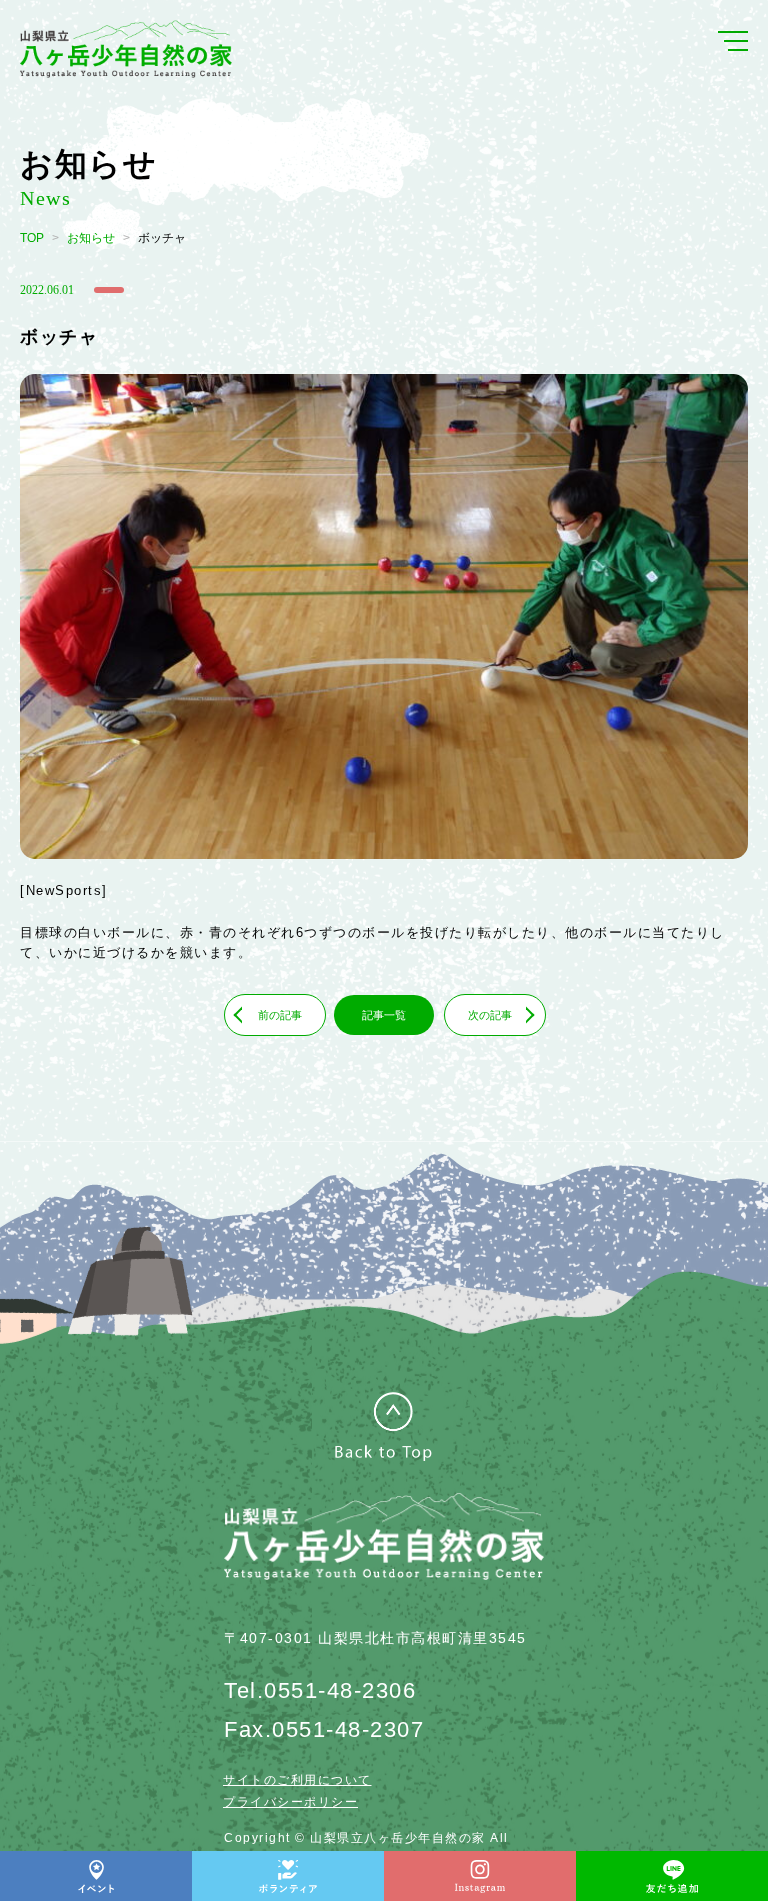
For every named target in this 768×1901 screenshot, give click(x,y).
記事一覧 (384, 1015)
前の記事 (280, 1015)
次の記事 (490, 1015)
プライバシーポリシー (290, 1802)
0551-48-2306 (340, 1690)
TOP (32, 238)
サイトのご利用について (297, 1780)
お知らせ (91, 238)
